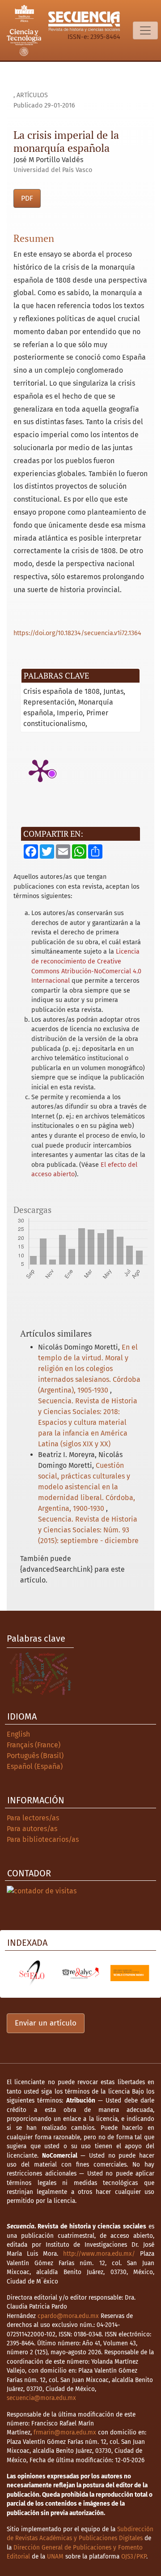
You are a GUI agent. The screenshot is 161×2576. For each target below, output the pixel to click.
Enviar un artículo (46, 2023)
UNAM (55, 2557)
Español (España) (35, 1766)
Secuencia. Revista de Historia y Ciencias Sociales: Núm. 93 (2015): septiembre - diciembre (88, 1530)
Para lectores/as (33, 1818)
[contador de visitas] (42, 1890)
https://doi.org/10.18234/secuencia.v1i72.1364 (77, 633)
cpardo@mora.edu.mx (68, 2316)
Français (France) (34, 1745)
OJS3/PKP (134, 2557)
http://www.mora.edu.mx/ (99, 2254)
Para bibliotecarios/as (43, 1839)
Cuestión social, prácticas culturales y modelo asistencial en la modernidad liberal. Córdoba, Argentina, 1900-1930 (87, 1487)
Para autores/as (32, 1829)
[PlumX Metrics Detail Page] (40, 770)
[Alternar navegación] (145, 30)
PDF (27, 198)
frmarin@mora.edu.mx (65, 2432)
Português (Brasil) (35, 1756)
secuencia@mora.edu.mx (41, 2398)
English (18, 1734)
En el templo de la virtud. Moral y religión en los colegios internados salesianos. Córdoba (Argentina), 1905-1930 (89, 1369)
